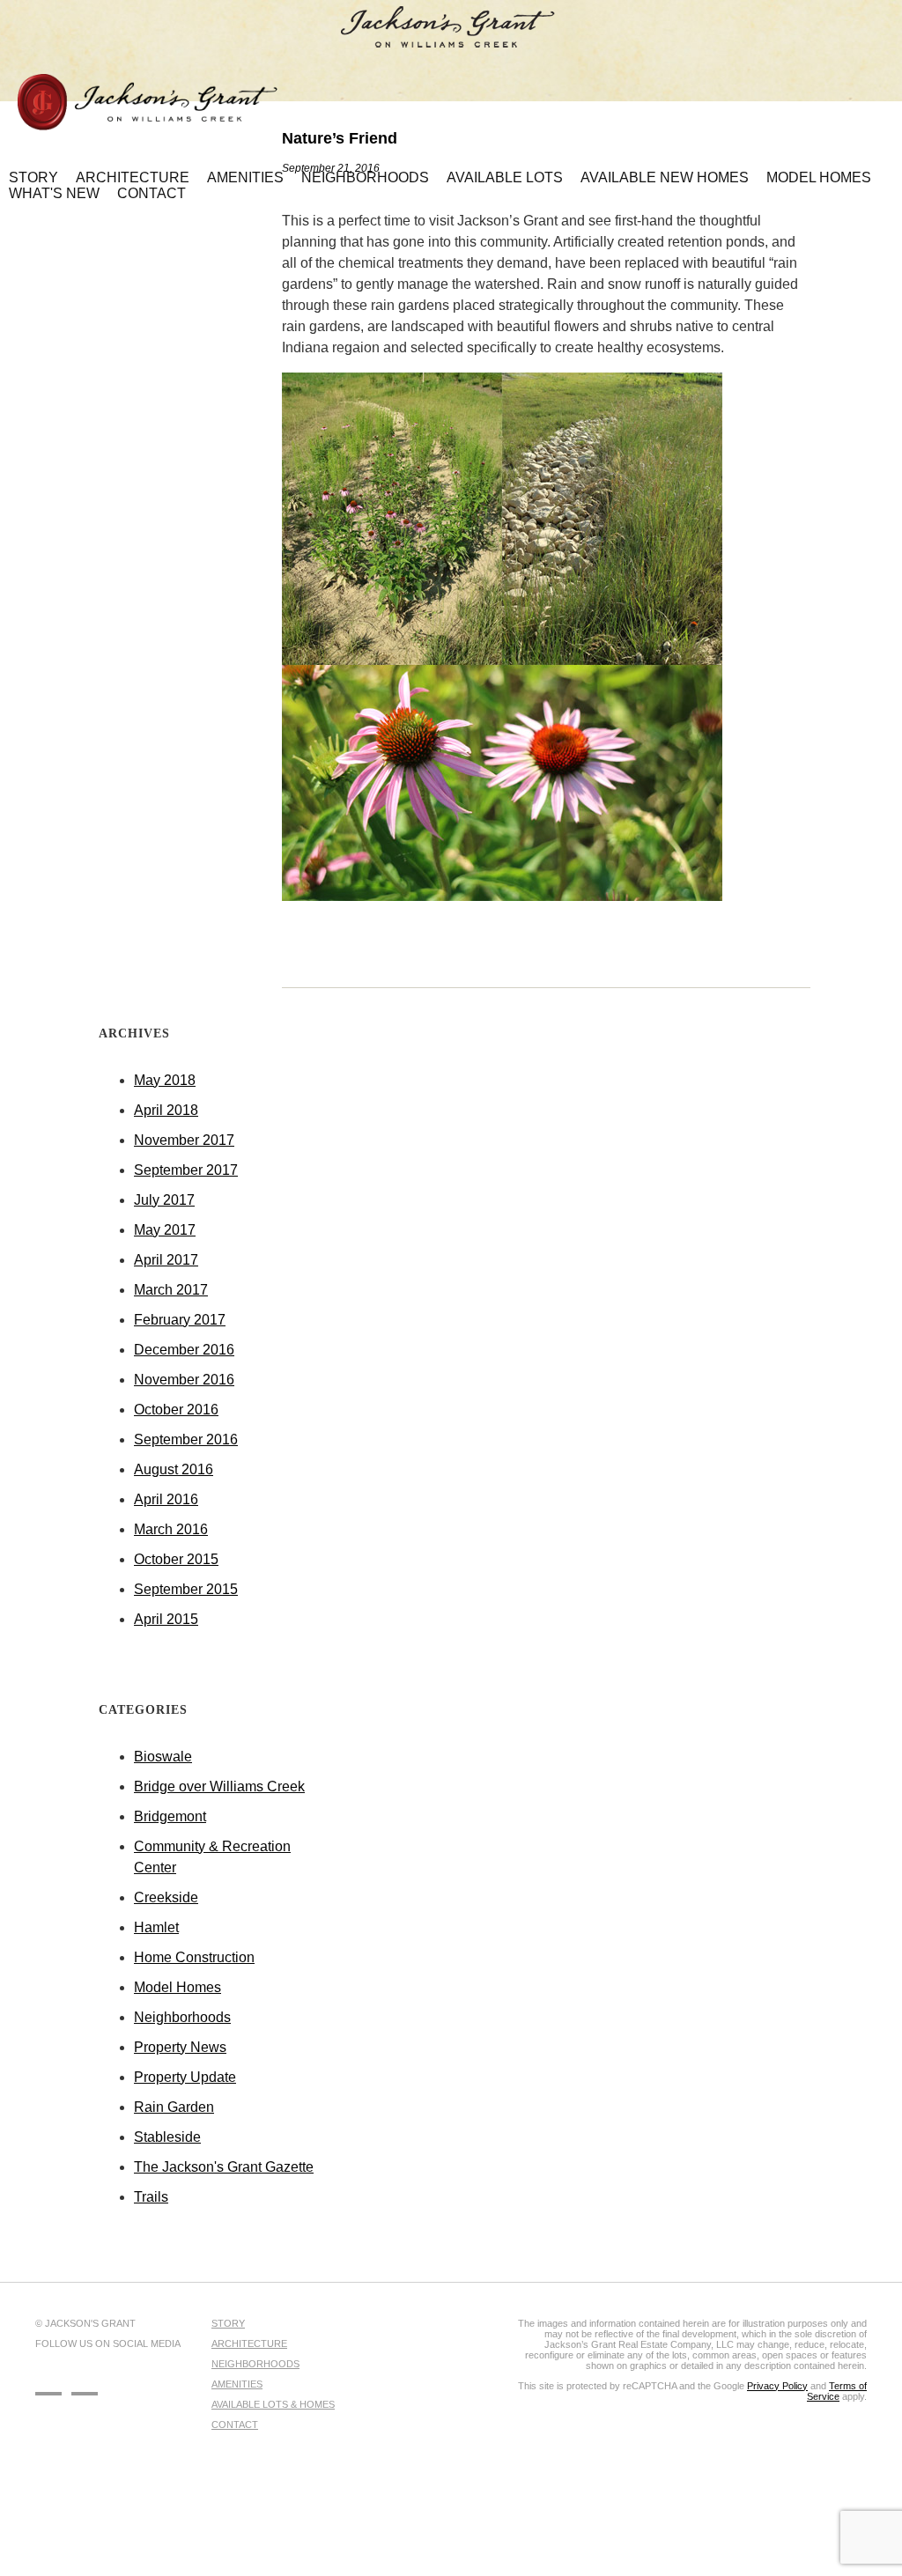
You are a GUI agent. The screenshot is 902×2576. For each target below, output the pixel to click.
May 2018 (165, 1080)
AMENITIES (237, 2384)
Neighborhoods (182, 2017)
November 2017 (184, 1140)
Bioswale (163, 1757)
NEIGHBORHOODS (255, 2364)
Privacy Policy (777, 2386)
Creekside (166, 1897)
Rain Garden (174, 2107)
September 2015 (186, 1589)
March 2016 (171, 1529)
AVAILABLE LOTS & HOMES (273, 2404)
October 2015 (176, 1559)
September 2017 (186, 1170)
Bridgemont (170, 1816)
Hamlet (156, 1927)
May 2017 (165, 1230)
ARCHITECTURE (249, 2343)
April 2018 (166, 1110)
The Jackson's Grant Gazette (224, 2167)
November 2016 (184, 1380)
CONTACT (235, 2425)
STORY (228, 2323)
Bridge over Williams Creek (219, 1786)
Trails (151, 2197)
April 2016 (166, 1499)
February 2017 (180, 1320)
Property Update (185, 2077)
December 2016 (184, 1350)
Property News (180, 2047)
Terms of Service (837, 2391)
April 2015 (166, 1619)
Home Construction (194, 1957)
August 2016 (174, 1469)
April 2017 (166, 1260)
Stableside (167, 2137)
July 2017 (164, 1200)
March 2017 (171, 1290)
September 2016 (186, 1439)
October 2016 (176, 1410)
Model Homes (177, 1987)
